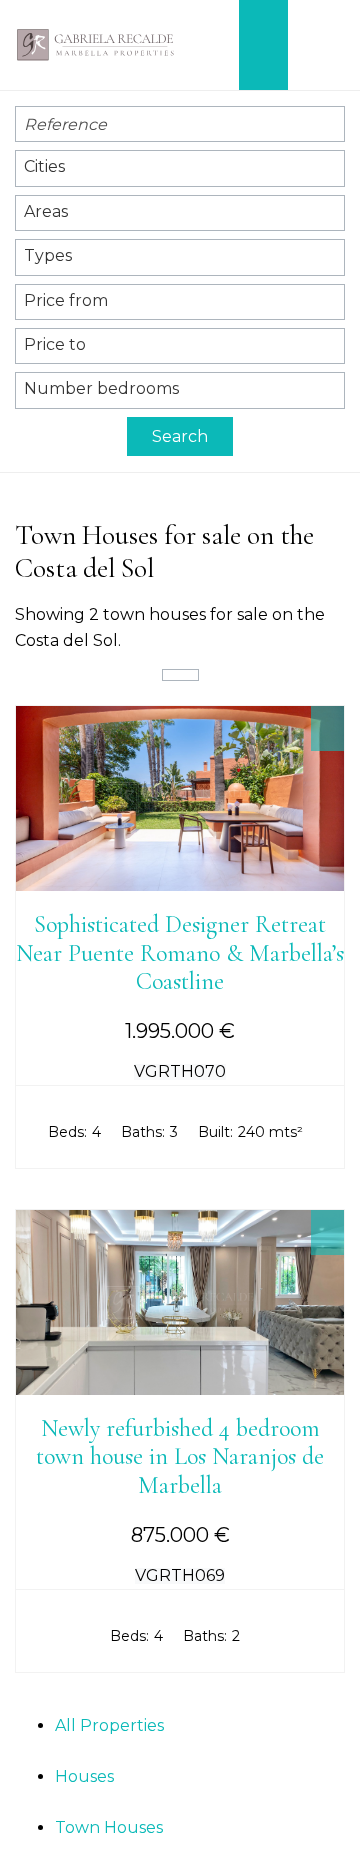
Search (180, 436)
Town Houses (109, 1827)
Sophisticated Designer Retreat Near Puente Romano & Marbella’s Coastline (180, 953)
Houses (84, 1776)
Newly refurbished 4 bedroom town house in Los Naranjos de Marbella (180, 1457)
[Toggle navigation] (324, 45)
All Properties (109, 1725)
